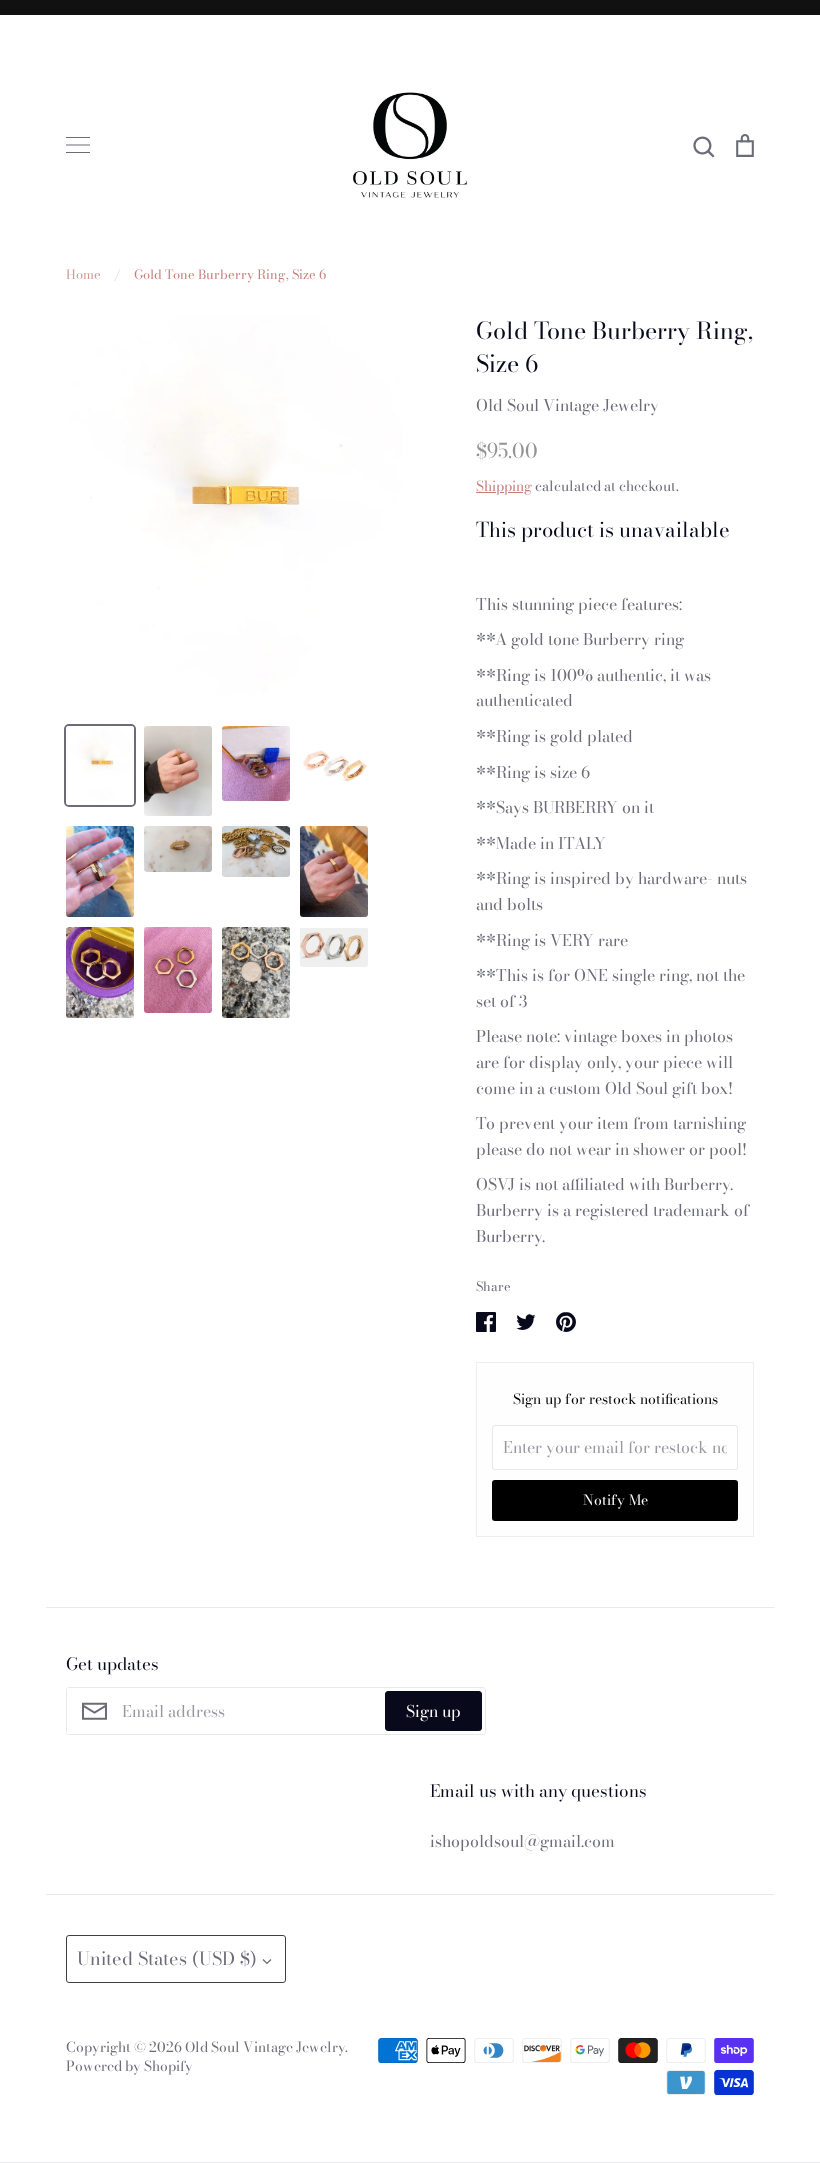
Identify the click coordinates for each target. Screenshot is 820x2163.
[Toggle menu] (78, 145)
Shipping (504, 486)
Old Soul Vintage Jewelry (567, 405)
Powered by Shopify (129, 2066)
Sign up (433, 1711)
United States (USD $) (167, 1958)
